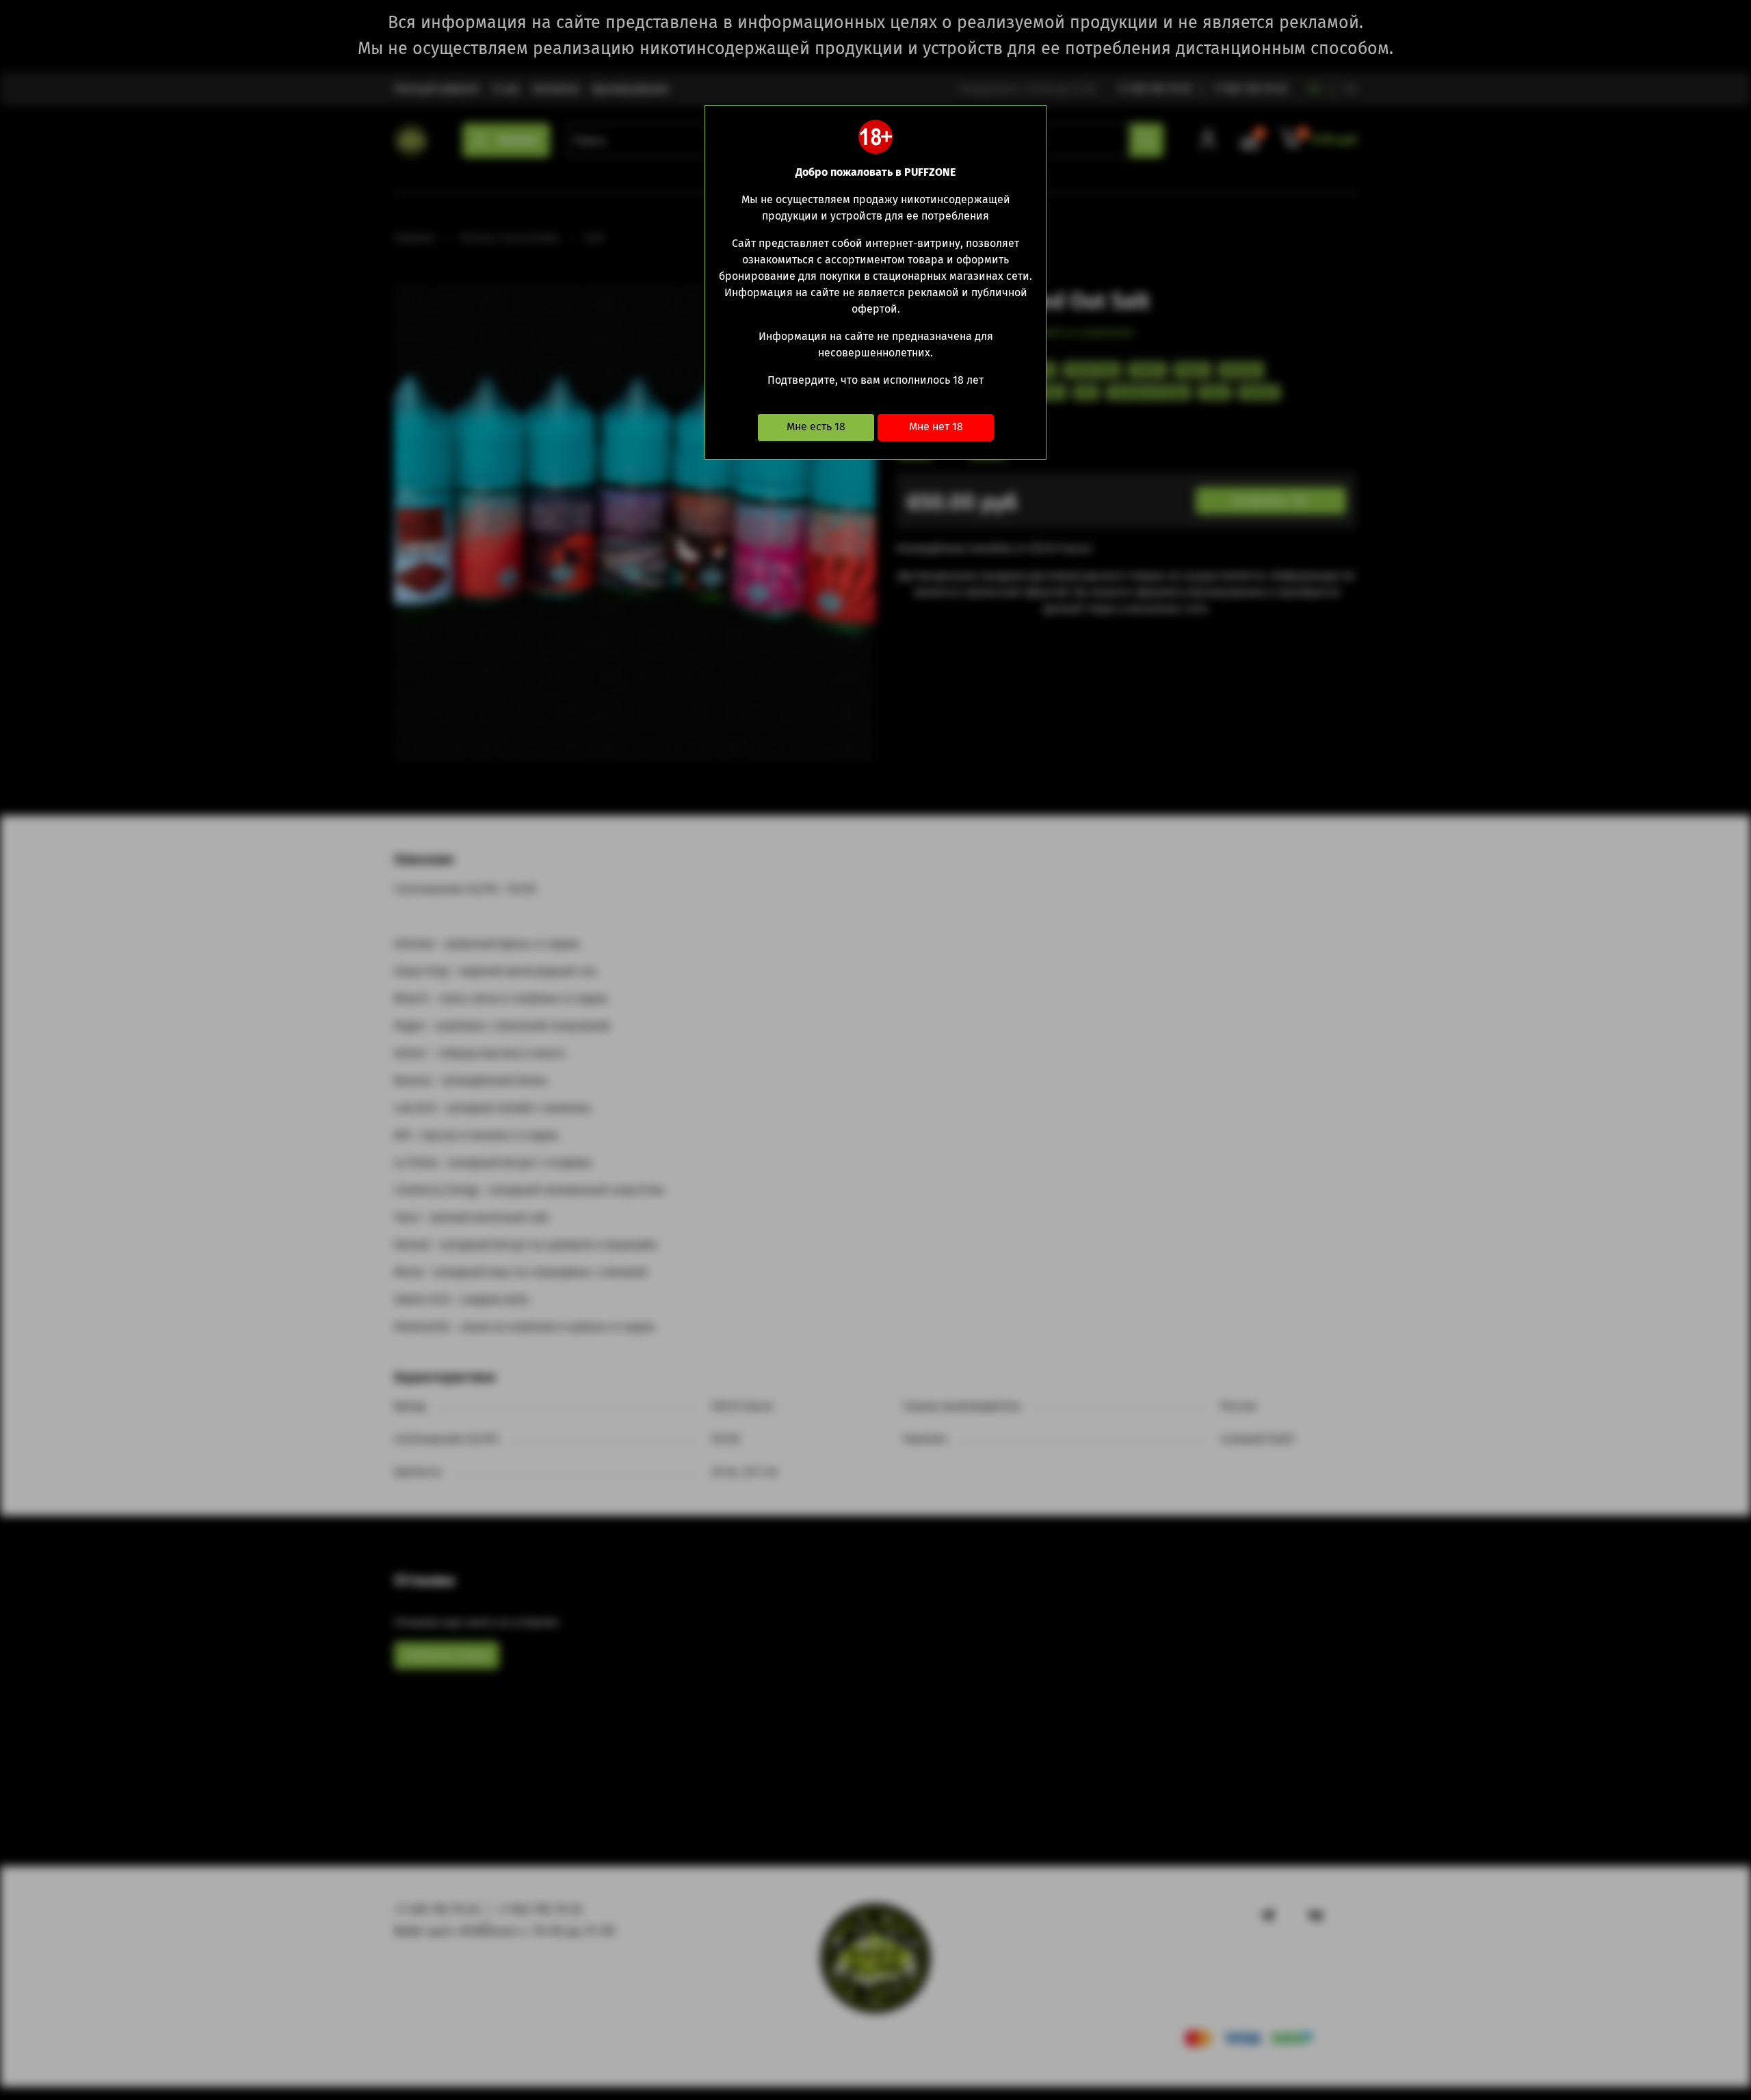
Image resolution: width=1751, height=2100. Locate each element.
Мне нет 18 (936, 426)
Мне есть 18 (816, 426)
